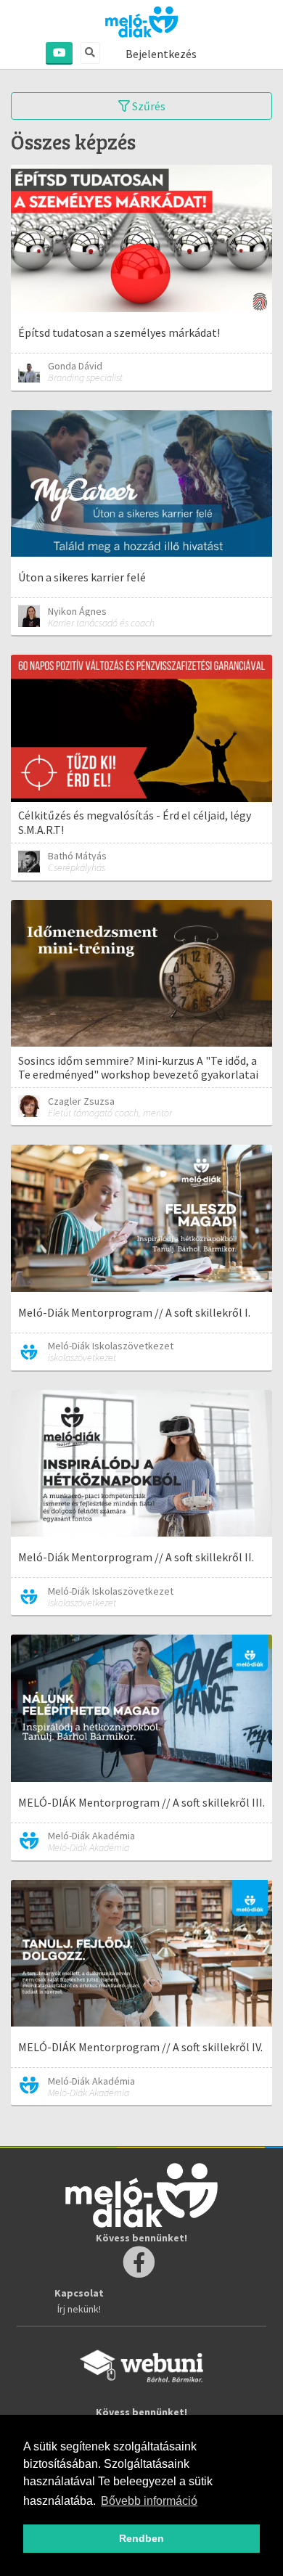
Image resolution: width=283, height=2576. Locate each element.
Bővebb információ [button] (149, 2501)
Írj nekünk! (79, 2309)
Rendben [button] (141, 2538)
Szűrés (148, 106)
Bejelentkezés (161, 54)
